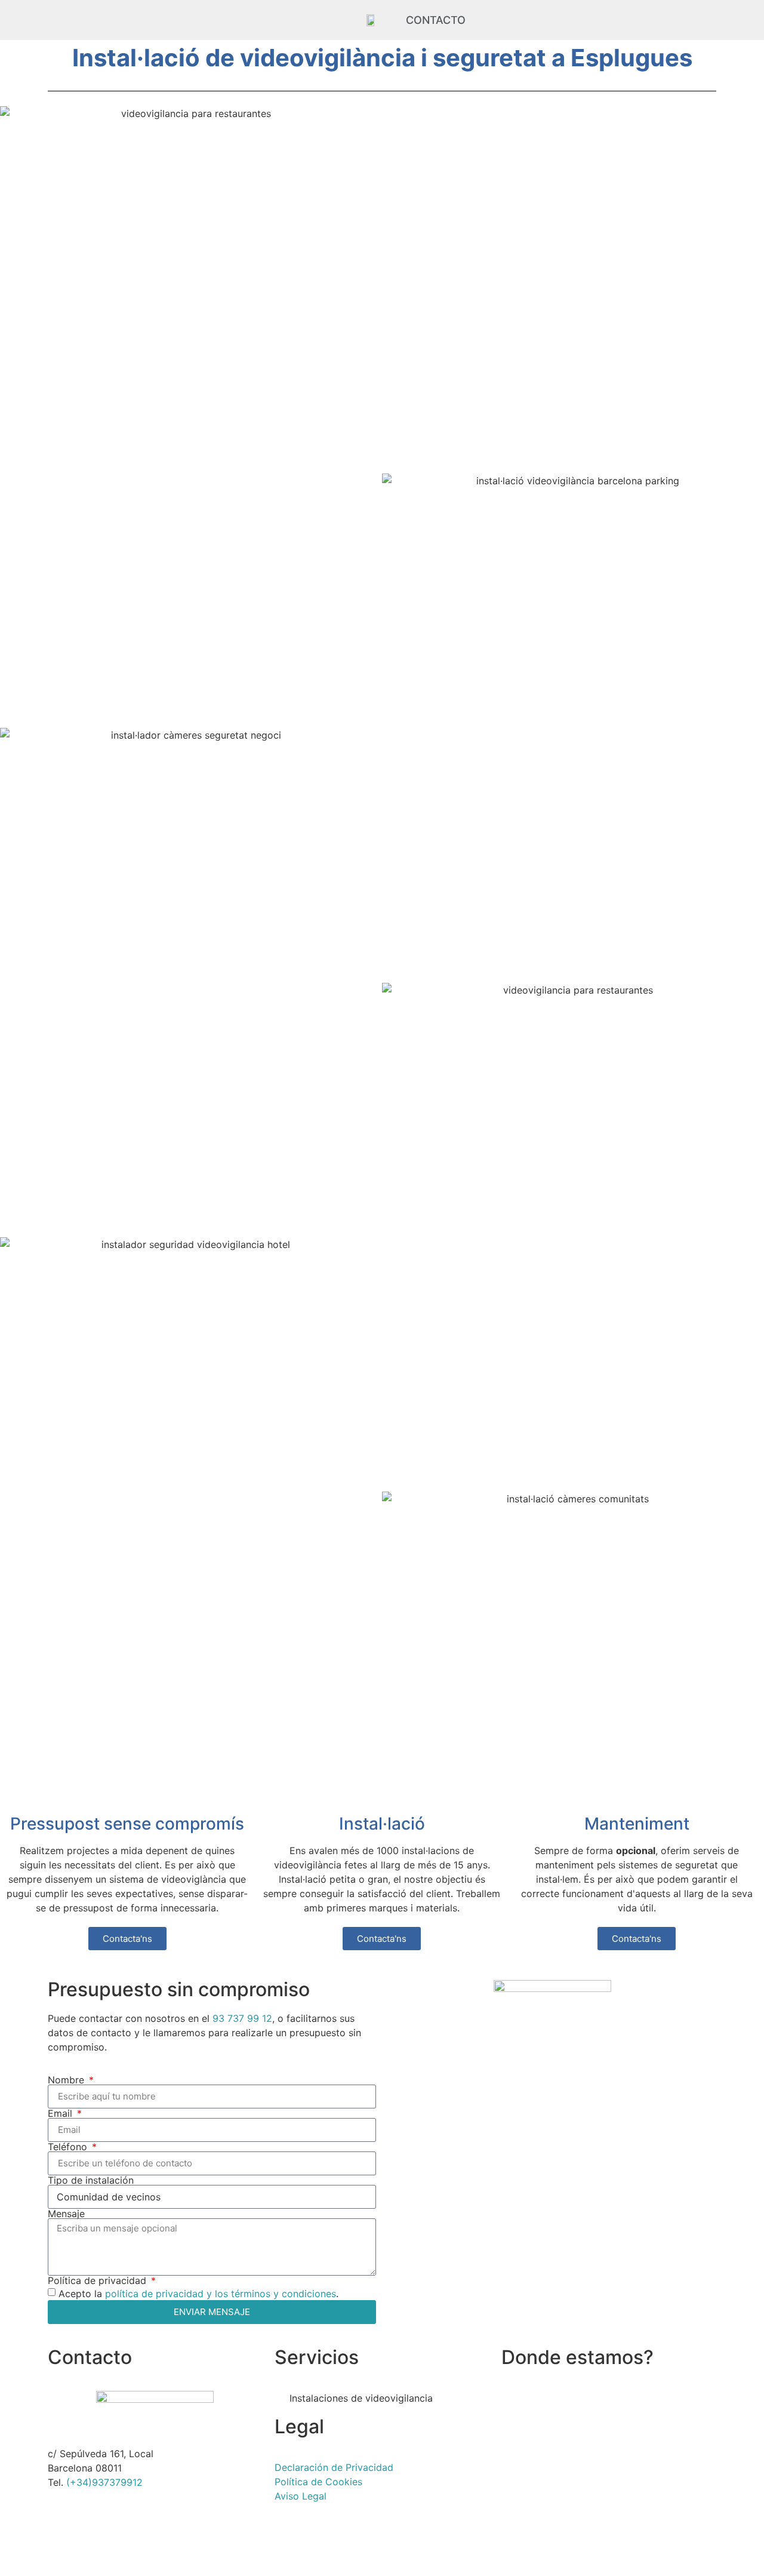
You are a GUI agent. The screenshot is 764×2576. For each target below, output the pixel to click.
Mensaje (66, 2214)
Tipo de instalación (91, 2180)
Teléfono (69, 2147)
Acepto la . (198, 2293)
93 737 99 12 (242, 2018)
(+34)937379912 (104, 2482)
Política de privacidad (98, 2280)
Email (61, 2113)
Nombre (67, 2080)
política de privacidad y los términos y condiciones (221, 2293)
